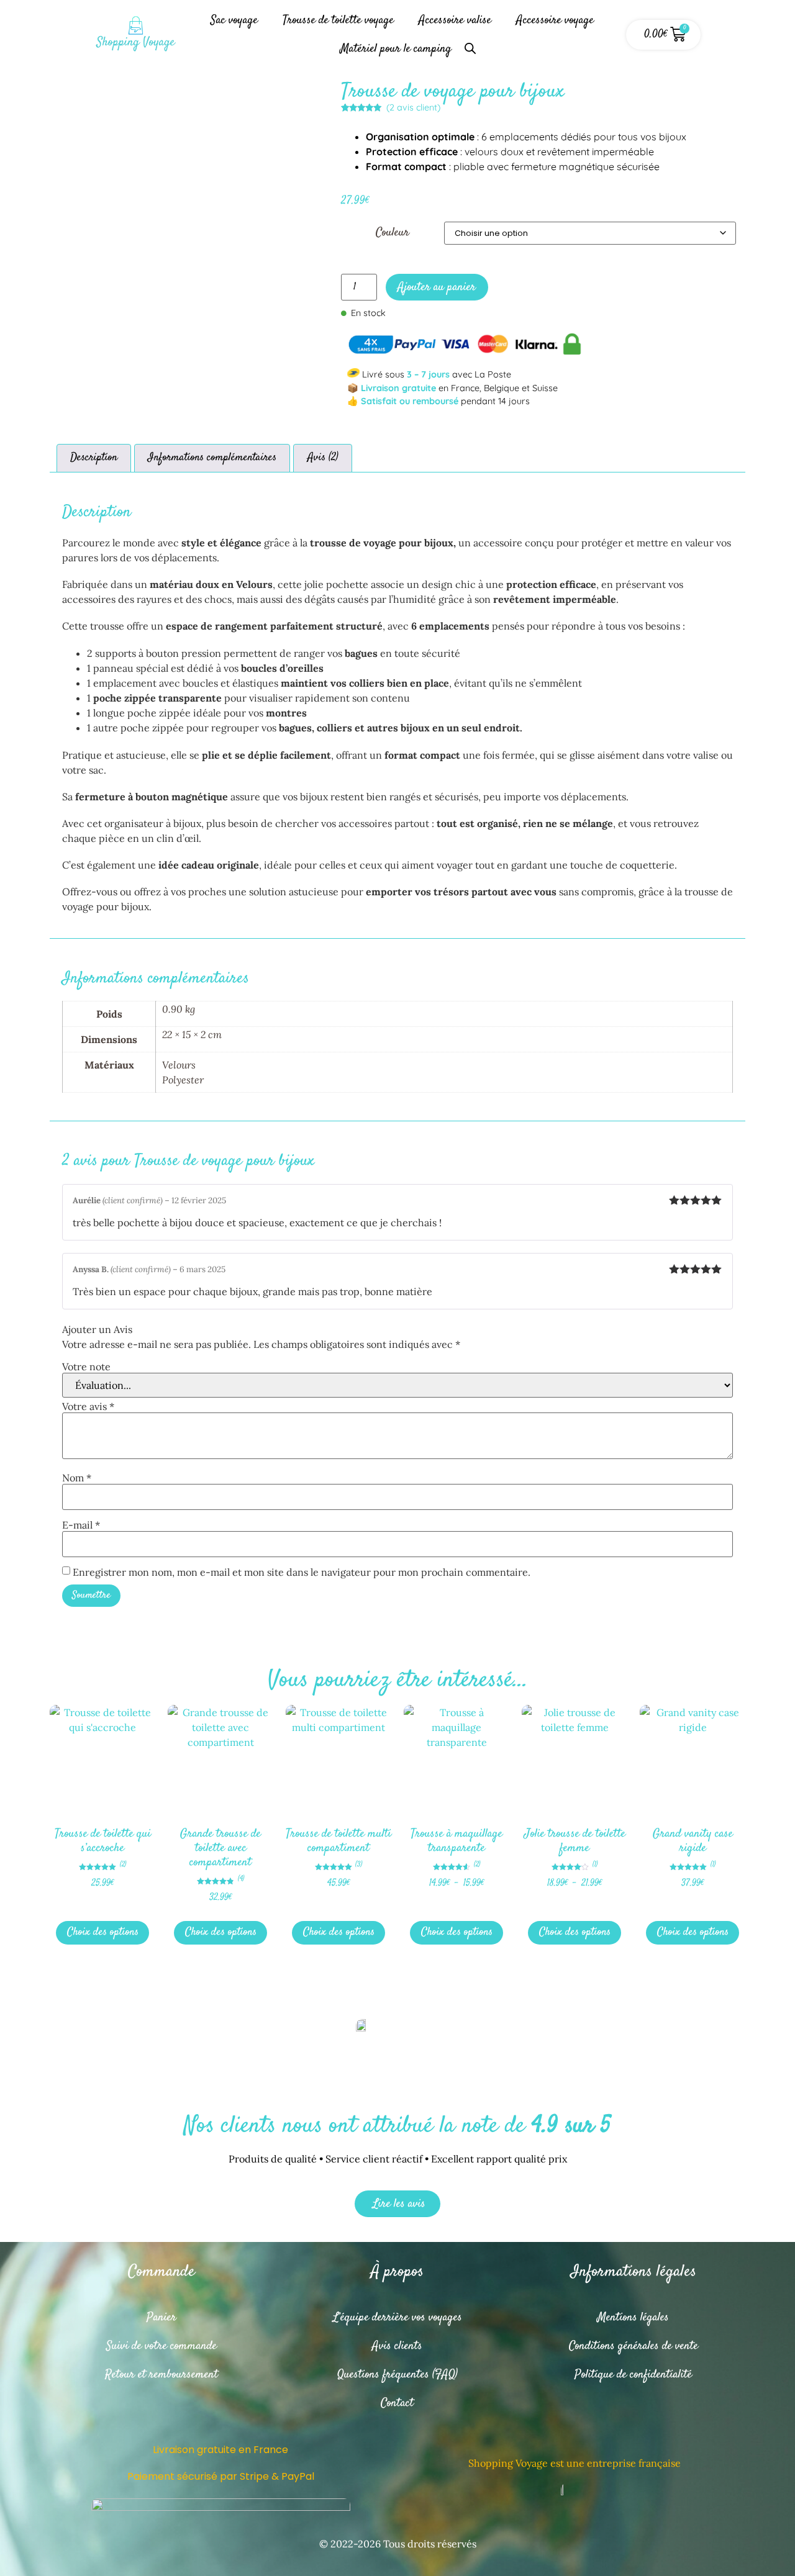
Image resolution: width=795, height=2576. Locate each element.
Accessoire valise (455, 20)
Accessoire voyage (555, 20)
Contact (397, 2403)
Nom (77, 1478)
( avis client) (413, 107)
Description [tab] (94, 458)
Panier (161, 2317)
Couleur (393, 233)
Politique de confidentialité (633, 2375)
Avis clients (397, 2346)
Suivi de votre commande (161, 2346)
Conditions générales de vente (634, 2346)
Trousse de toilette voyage (338, 20)
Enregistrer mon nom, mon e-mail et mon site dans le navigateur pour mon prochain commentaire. (302, 1572)
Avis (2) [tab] (323, 458)
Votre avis (88, 1406)
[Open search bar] (470, 43)
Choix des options (103, 1932)
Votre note (86, 1367)
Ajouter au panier (437, 287)
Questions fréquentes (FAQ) (397, 2375)
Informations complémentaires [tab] (212, 458)
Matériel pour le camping (396, 49)
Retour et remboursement (161, 2375)
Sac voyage (234, 20)
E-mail (81, 1525)
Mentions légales (633, 2317)
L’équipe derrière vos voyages (397, 2317)
